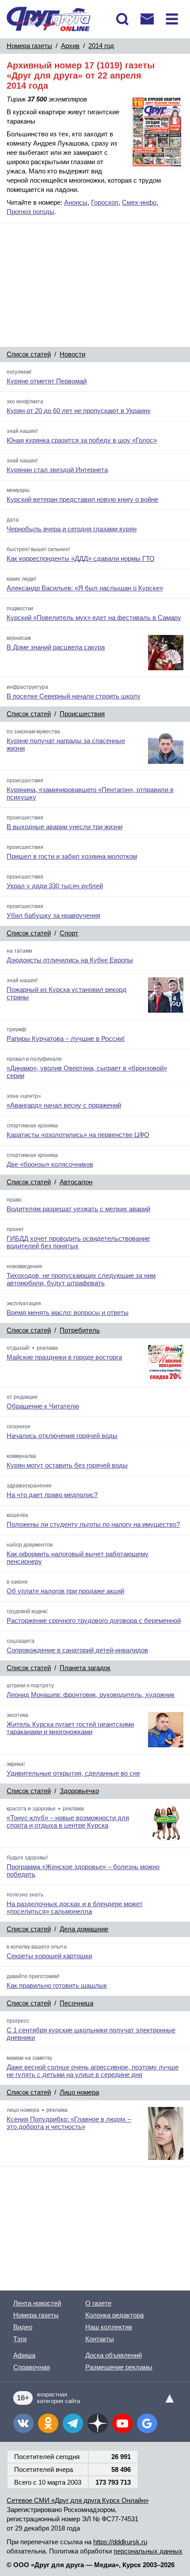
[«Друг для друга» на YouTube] (122, 2423)
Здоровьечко (79, 1791)
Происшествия (82, 714)
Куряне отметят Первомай (47, 381)
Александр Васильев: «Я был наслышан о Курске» (85, 588)
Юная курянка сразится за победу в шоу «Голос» (82, 440)
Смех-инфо (139, 202)
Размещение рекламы (119, 2367)
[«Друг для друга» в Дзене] (98, 2423)
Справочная (32, 2367)
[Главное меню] (172, 19)
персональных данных (148, 2551)
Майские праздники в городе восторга (64, 1357)
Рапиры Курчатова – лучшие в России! (66, 1038)
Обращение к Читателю (43, 1406)
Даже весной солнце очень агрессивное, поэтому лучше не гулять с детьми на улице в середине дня (93, 2071)
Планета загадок (85, 1668)
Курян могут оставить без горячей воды (67, 1465)
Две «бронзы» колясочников (50, 1164)
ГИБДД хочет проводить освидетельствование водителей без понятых (78, 1242)
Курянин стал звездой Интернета (57, 470)
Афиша (24, 2355)
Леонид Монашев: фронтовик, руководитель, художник (91, 1695)
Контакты (100, 2339)
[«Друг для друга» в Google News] (147, 2423)
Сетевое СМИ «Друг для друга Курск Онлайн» (78, 2500)
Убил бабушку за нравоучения (53, 915)
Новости (72, 354)
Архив (70, 46)
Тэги (20, 2339)
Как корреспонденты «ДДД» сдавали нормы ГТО (81, 558)
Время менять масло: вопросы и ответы (68, 1312)
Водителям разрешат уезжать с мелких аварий (78, 1209)
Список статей (29, 354)
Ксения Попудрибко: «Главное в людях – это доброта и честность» (69, 2123)
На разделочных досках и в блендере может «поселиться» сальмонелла (75, 1908)
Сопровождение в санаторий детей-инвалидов (77, 1650)
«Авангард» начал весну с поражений (64, 1105)
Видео (23, 2327)
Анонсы (76, 202)
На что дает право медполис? (52, 1495)
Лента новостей (37, 2303)
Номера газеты (29, 46)
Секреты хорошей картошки (49, 1956)
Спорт (69, 933)
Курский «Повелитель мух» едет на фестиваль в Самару (94, 618)
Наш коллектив (109, 2327)
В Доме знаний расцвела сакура (56, 647)
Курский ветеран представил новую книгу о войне (82, 499)
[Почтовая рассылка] (147, 19)
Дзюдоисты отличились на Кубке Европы (70, 960)
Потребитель (80, 1330)
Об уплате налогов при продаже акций (65, 1591)
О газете (98, 2303)
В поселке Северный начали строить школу (74, 696)
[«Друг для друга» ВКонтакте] (23, 2423)
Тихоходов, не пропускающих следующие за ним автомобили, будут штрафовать (81, 1279)
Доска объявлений (114, 2355)
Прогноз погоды (30, 212)
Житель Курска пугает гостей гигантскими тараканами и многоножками (70, 1728)
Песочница (76, 2003)
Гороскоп (105, 202)
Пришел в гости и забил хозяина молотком (72, 856)
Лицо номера (79, 2092)
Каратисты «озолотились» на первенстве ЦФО (78, 1135)
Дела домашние (84, 1929)
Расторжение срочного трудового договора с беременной (94, 1620)
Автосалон (76, 1182)
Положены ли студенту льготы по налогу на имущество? (93, 1524)
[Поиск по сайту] (122, 19)
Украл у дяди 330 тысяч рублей (55, 886)
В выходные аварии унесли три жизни (65, 827)
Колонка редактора (114, 2315)
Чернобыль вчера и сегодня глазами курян (72, 529)
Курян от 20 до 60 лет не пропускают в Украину (79, 411)
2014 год (101, 46)
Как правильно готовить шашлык (57, 1985)
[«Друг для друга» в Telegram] (73, 2423)
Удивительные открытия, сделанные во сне (73, 1773)
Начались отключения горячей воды (62, 1436)
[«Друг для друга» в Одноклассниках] (48, 2423)
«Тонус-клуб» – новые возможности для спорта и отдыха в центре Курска (68, 1821)
